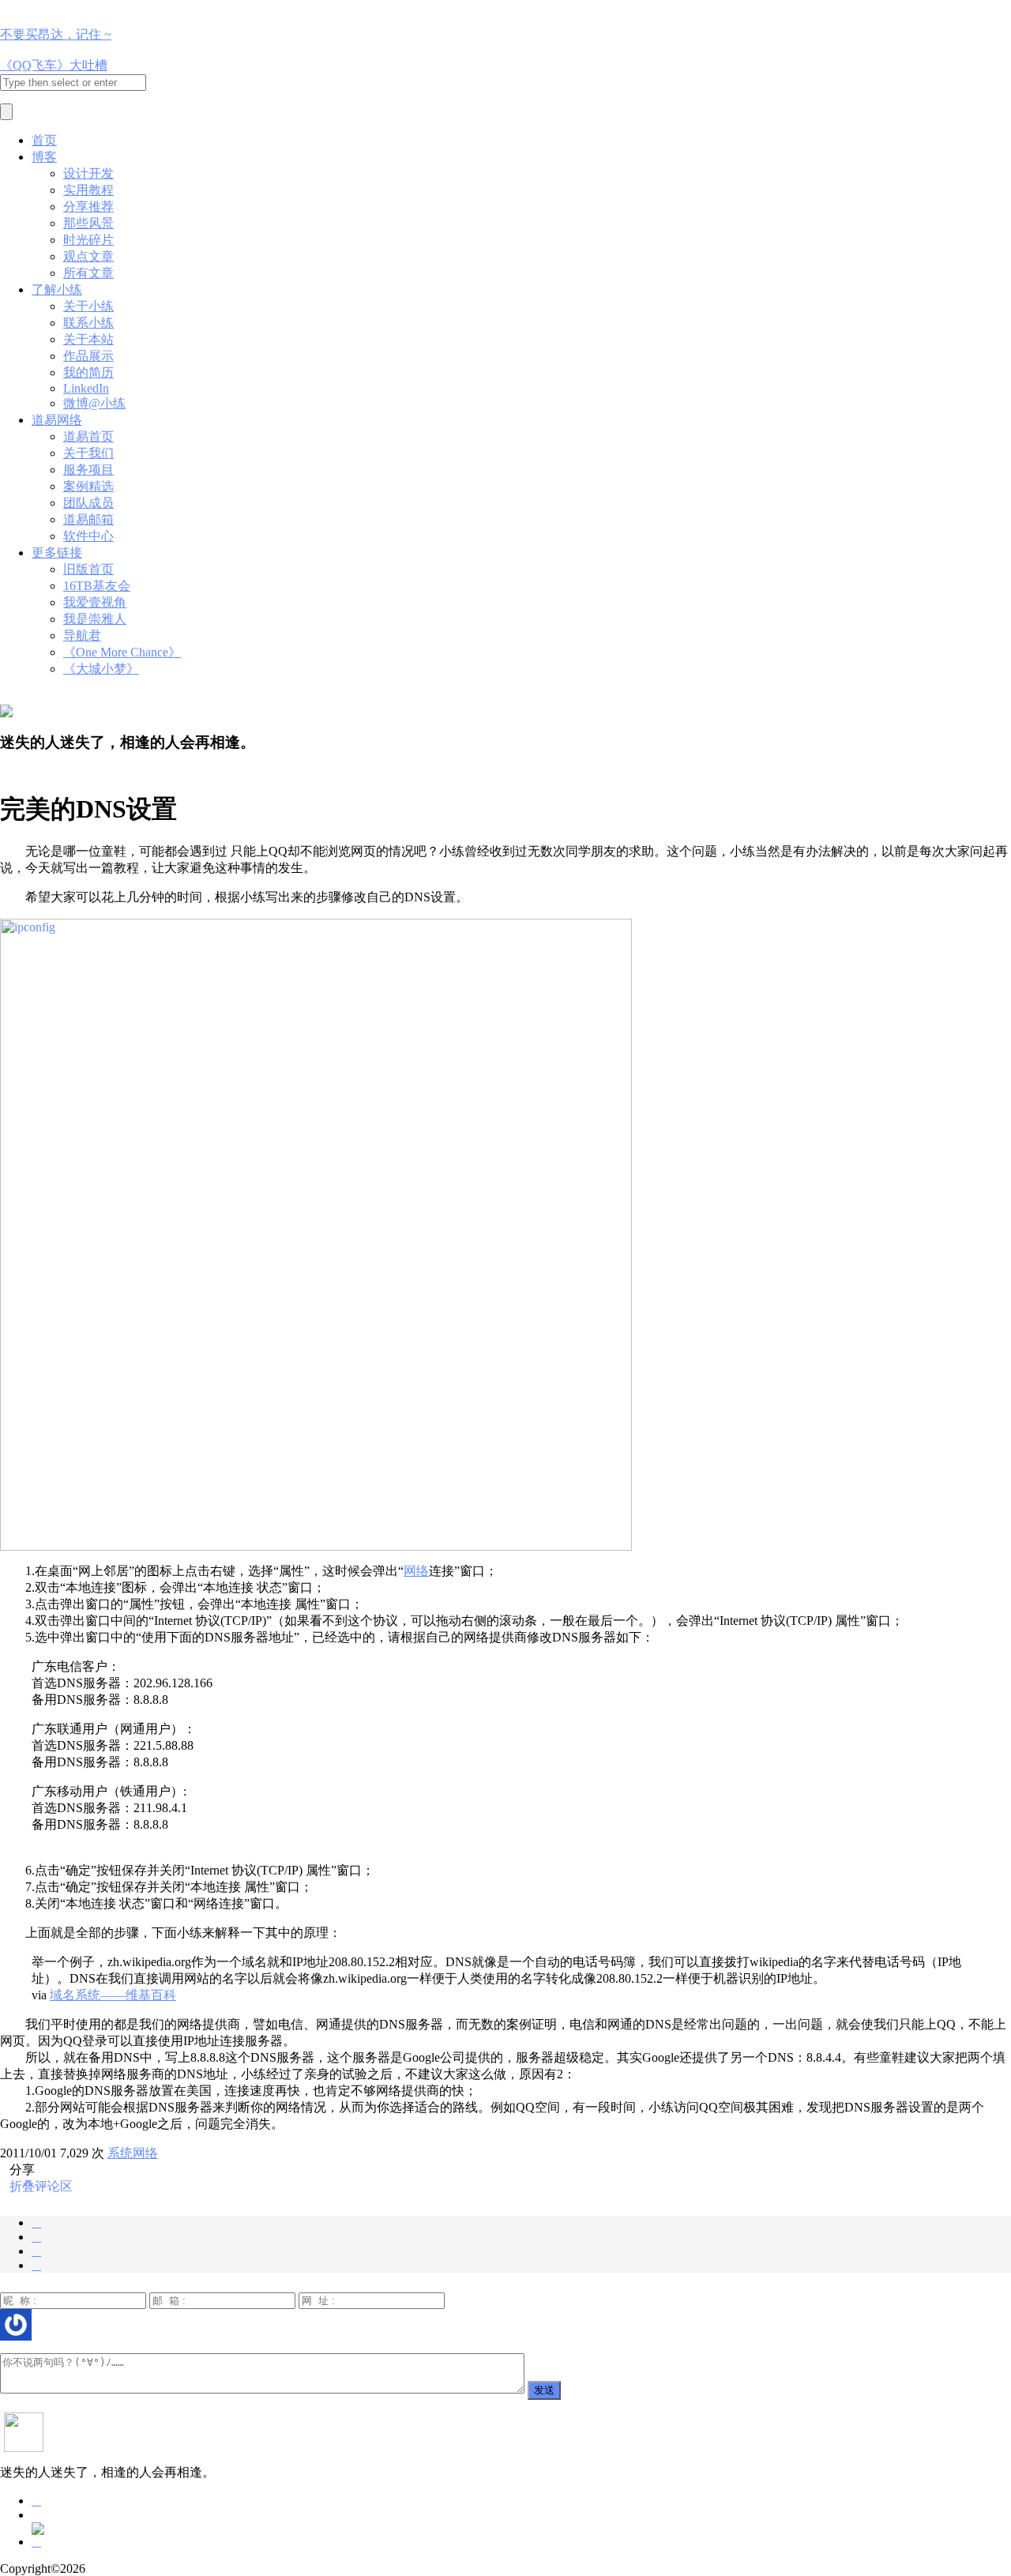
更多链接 (57, 553)
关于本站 (88, 339)
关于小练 (88, 306)
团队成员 (88, 503)
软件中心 (88, 536)
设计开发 (88, 173)
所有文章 (88, 273)
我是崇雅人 (95, 619)
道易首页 (88, 436)
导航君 (82, 636)
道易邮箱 (88, 519)
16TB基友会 (97, 586)
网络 (416, 1571)
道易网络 (57, 420)
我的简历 (88, 372)
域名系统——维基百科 (113, 1995)
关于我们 (88, 453)
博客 (44, 157)
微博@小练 (94, 403)
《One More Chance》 (122, 652)
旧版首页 (88, 569)
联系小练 (88, 323)
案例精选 (88, 486)
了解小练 (57, 290)
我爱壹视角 (95, 602)
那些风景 (88, 223)
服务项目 (88, 470)
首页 (44, 140)
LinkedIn (86, 388)
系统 (120, 2153)
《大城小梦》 (101, 669)
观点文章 (88, 256)
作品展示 (88, 356)
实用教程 (88, 190)
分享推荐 (88, 207)
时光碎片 (88, 240)
